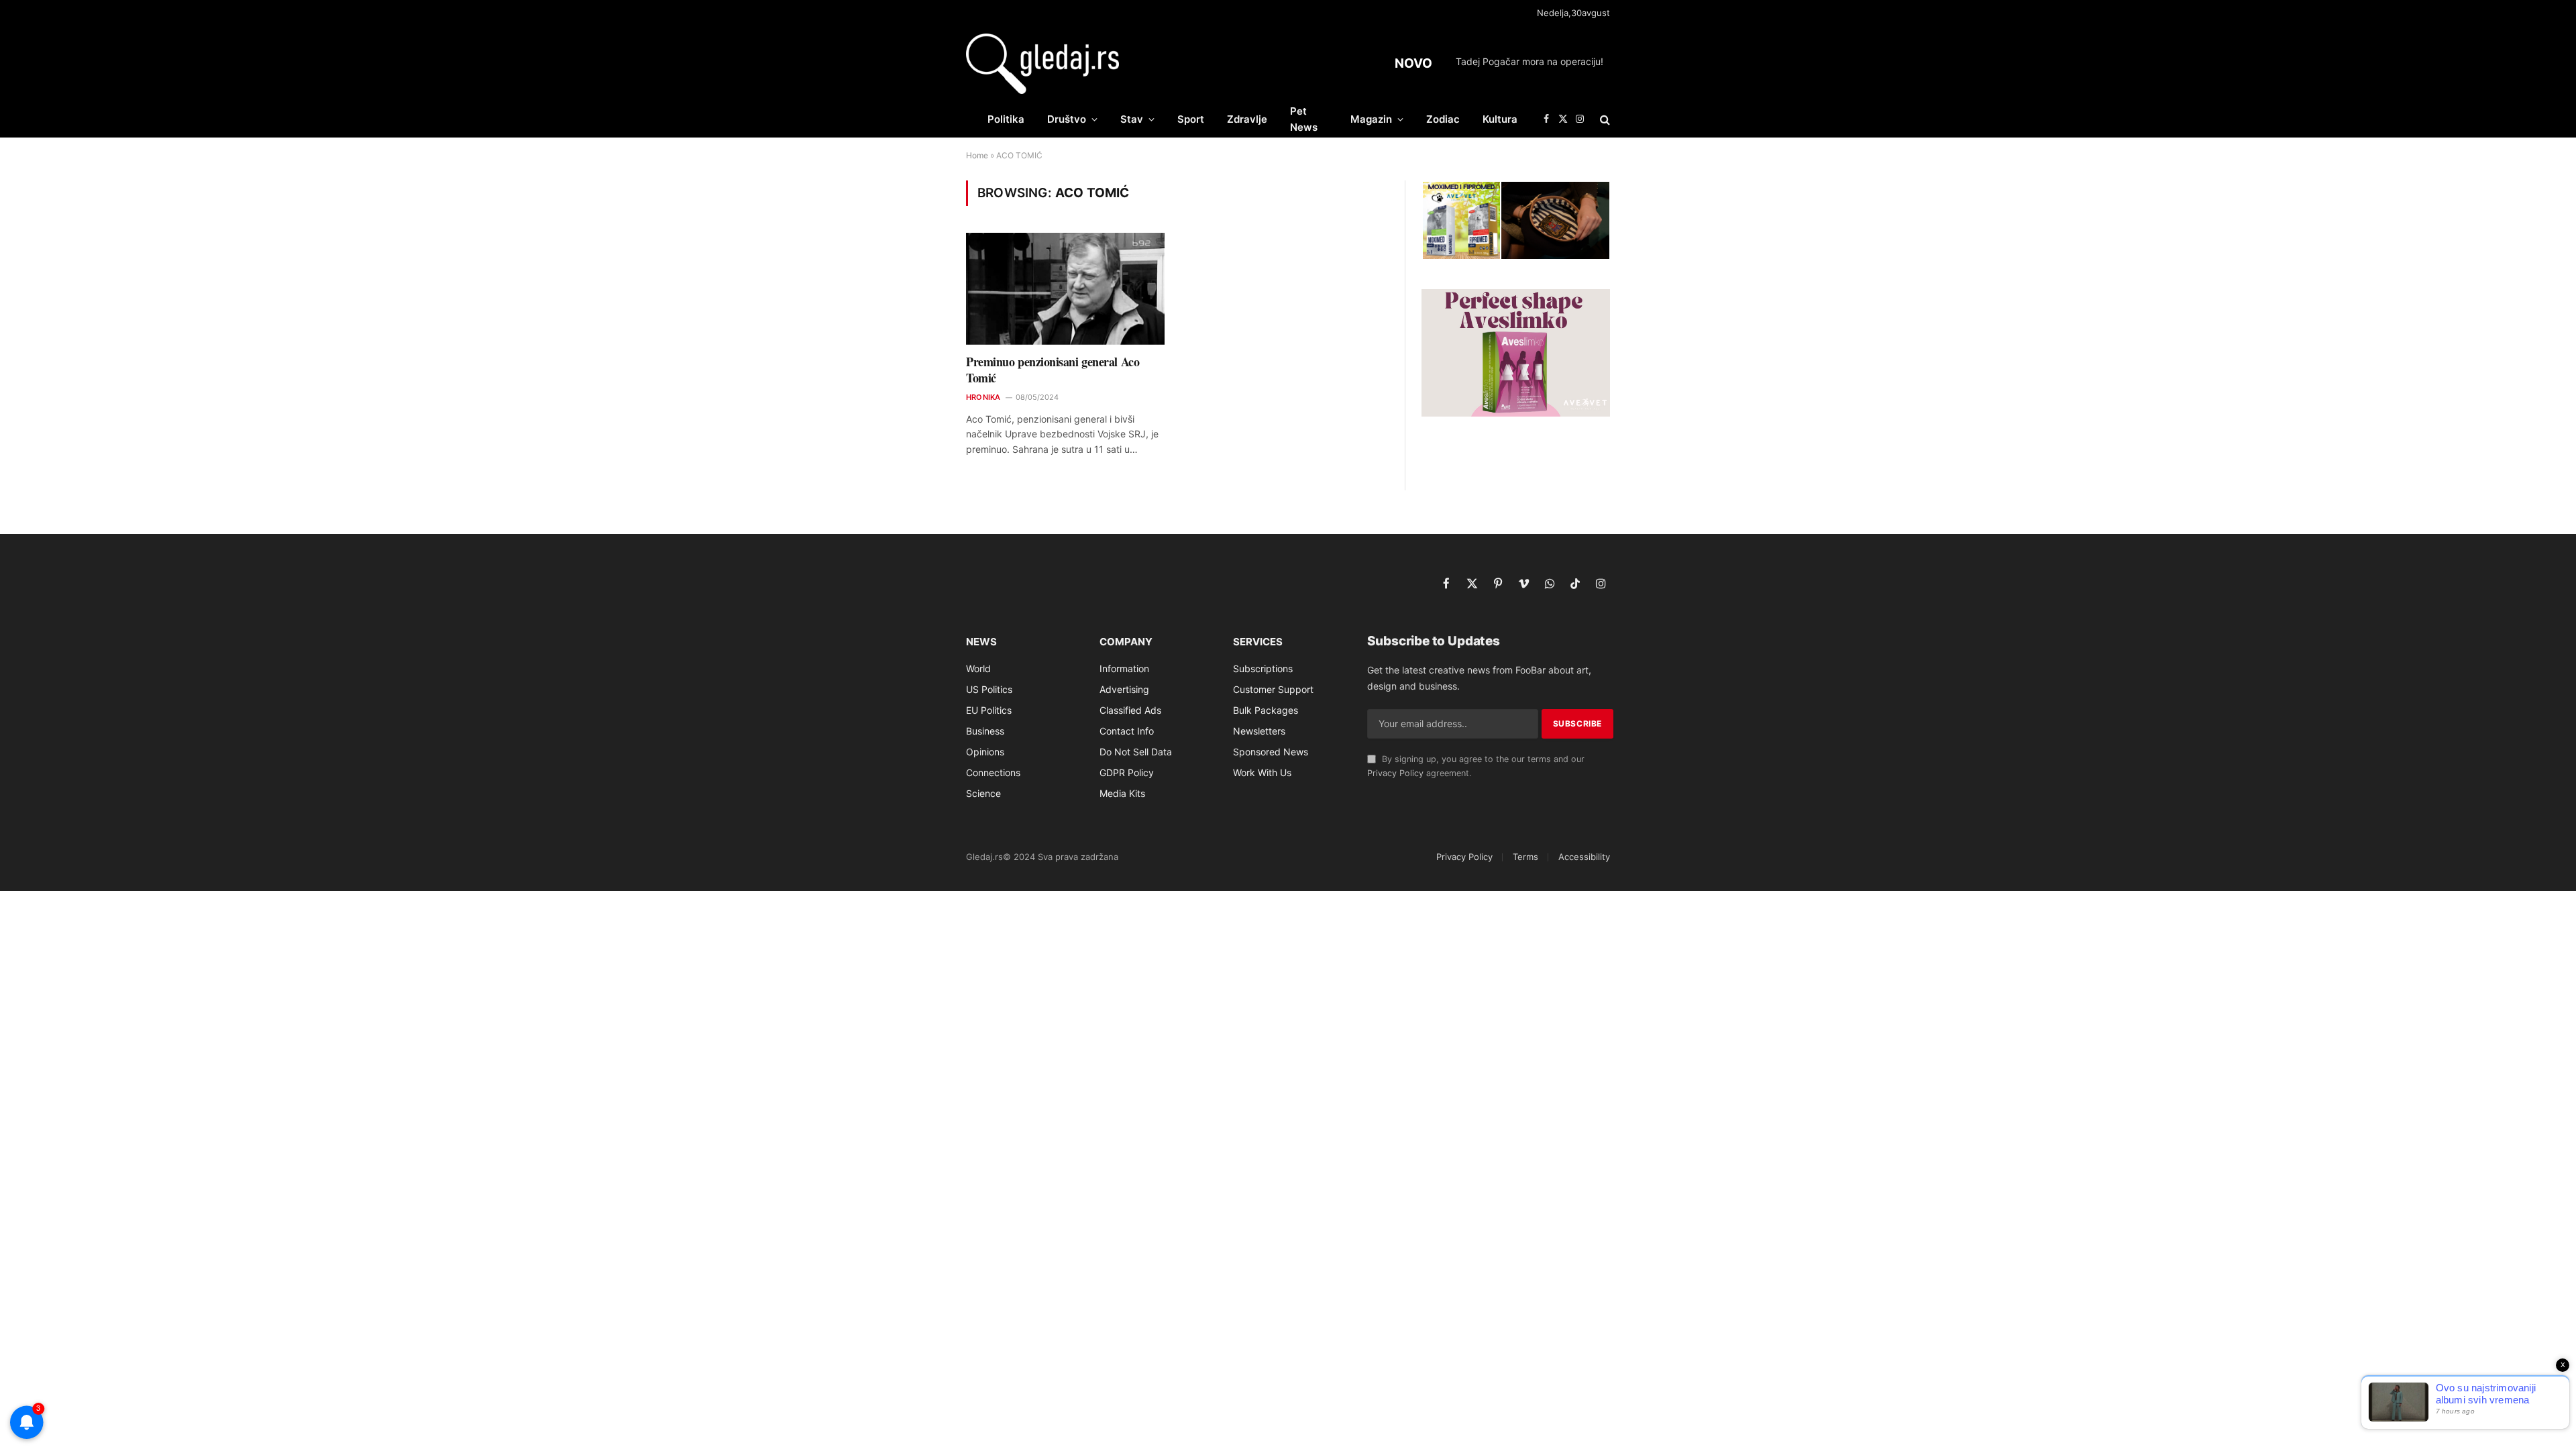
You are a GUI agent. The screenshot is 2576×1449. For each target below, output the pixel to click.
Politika (1006, 119)
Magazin (1371, 119)
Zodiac (1443, 119)
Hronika (983, 397)
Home (977, 155)
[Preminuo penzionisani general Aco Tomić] (1065, 289)
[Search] (1604, 119)
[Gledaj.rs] (1042, 64)
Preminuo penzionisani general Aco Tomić (1053, 370)
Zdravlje (1247, 119)
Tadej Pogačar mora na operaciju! (1529, 61)
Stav (1132, 119)
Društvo (1067, 119)
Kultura (1500, 119)
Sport (1191, 119)
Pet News (1304, 119)
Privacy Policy (1395, 773)
